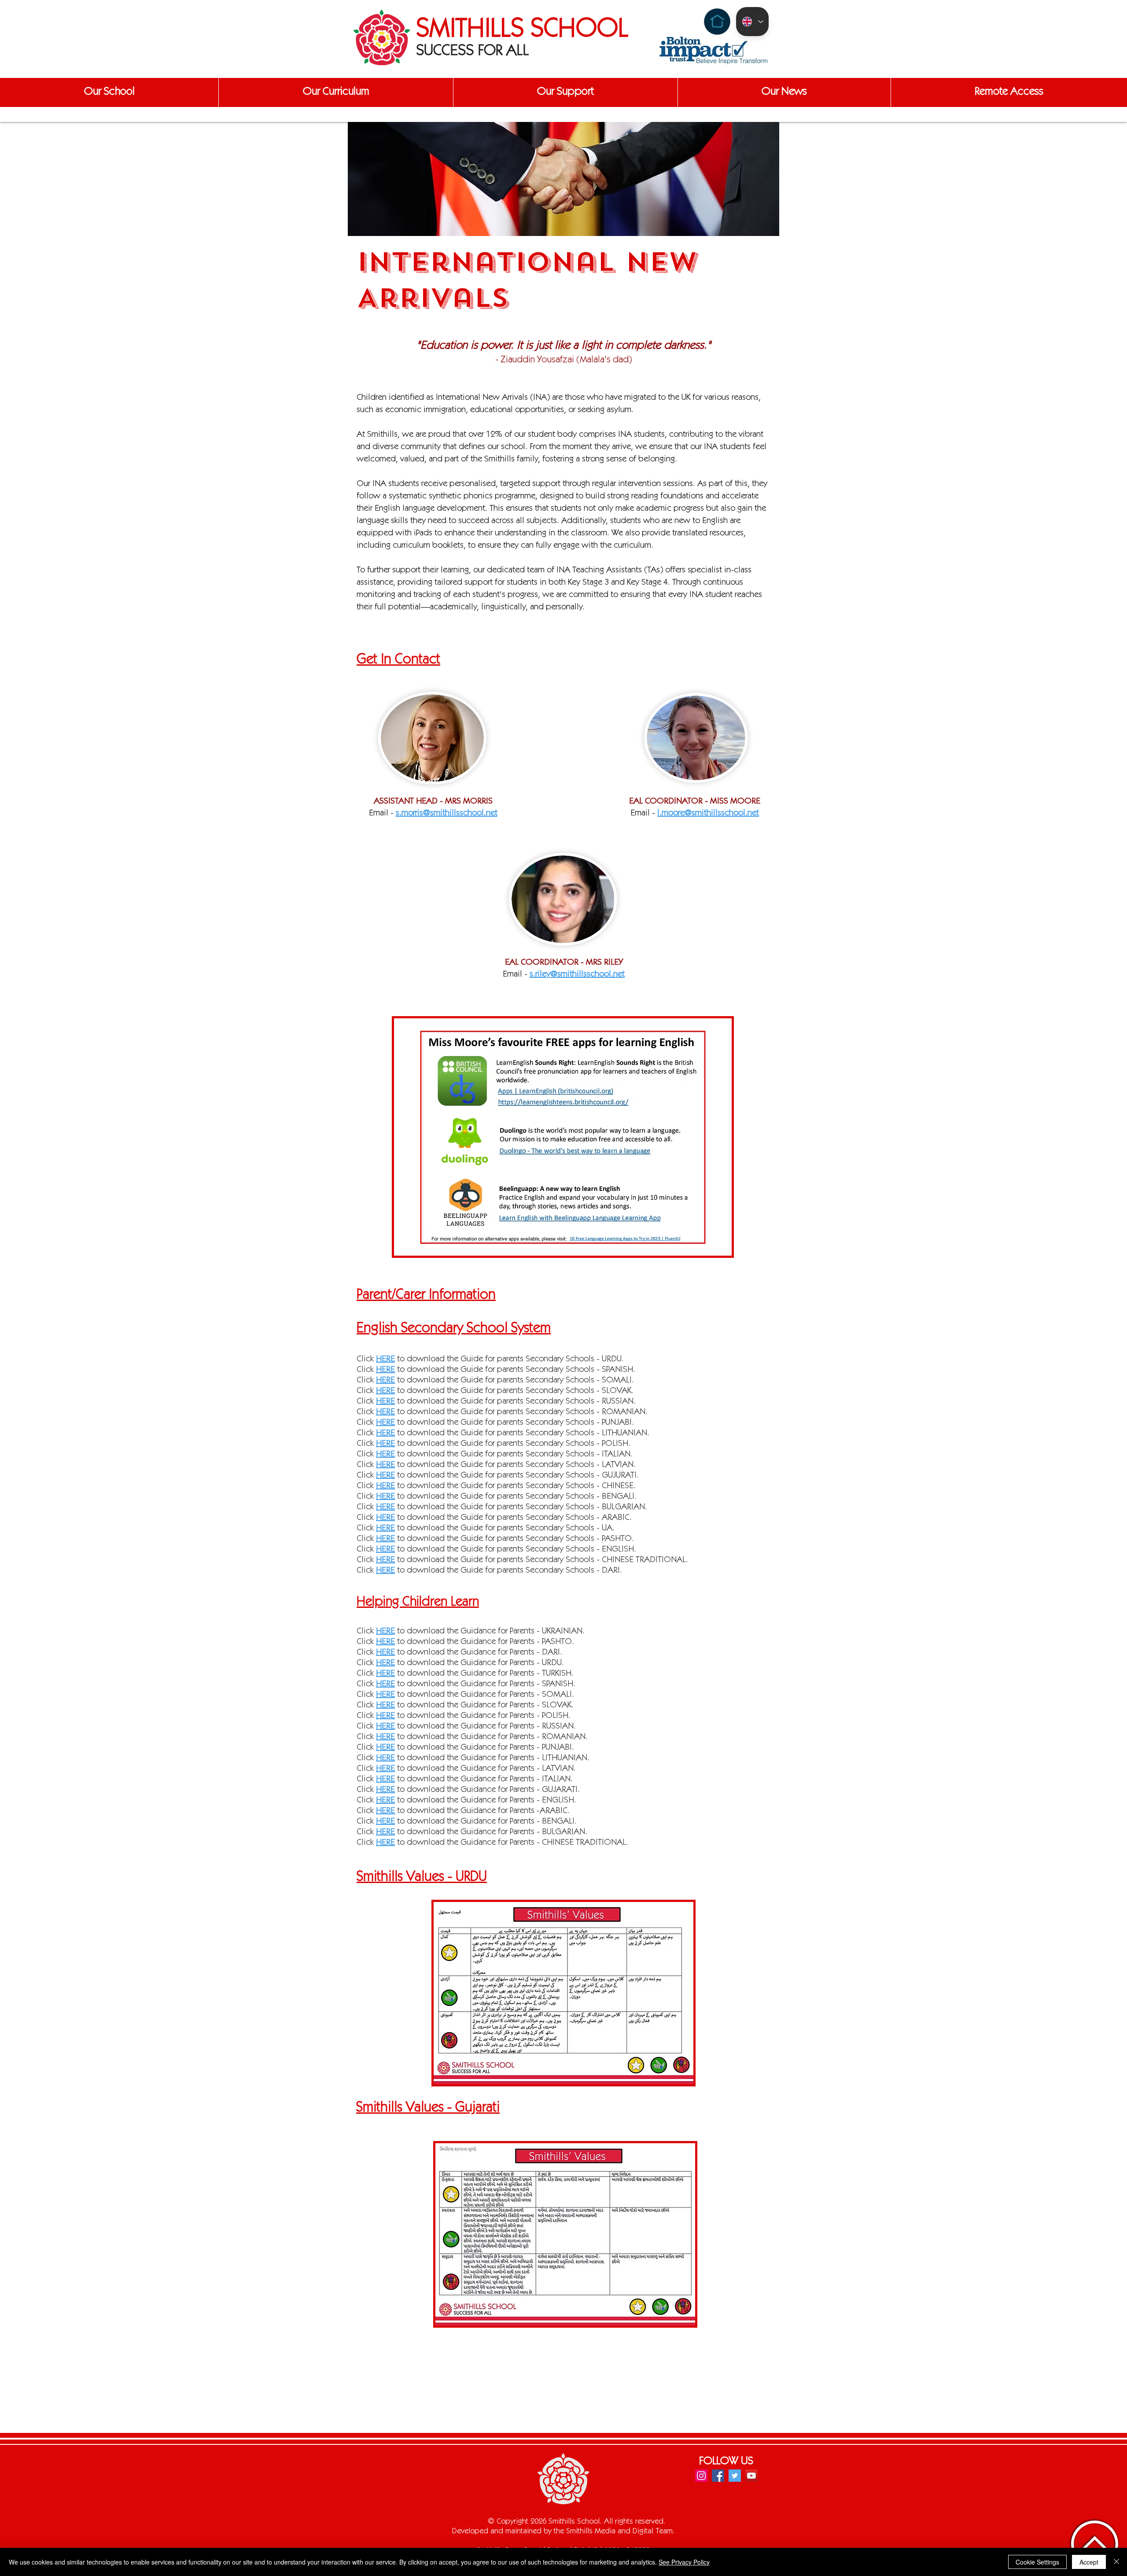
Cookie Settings (1037, 2562)
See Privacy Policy (684, 2562)
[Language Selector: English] (752, 22)
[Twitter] (735, 2476)
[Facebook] (718, 2476)
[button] (109, 92)
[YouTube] (751, 2476)
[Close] (1116, 2562)
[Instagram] (701, 2476)
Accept (1089, 2562)
